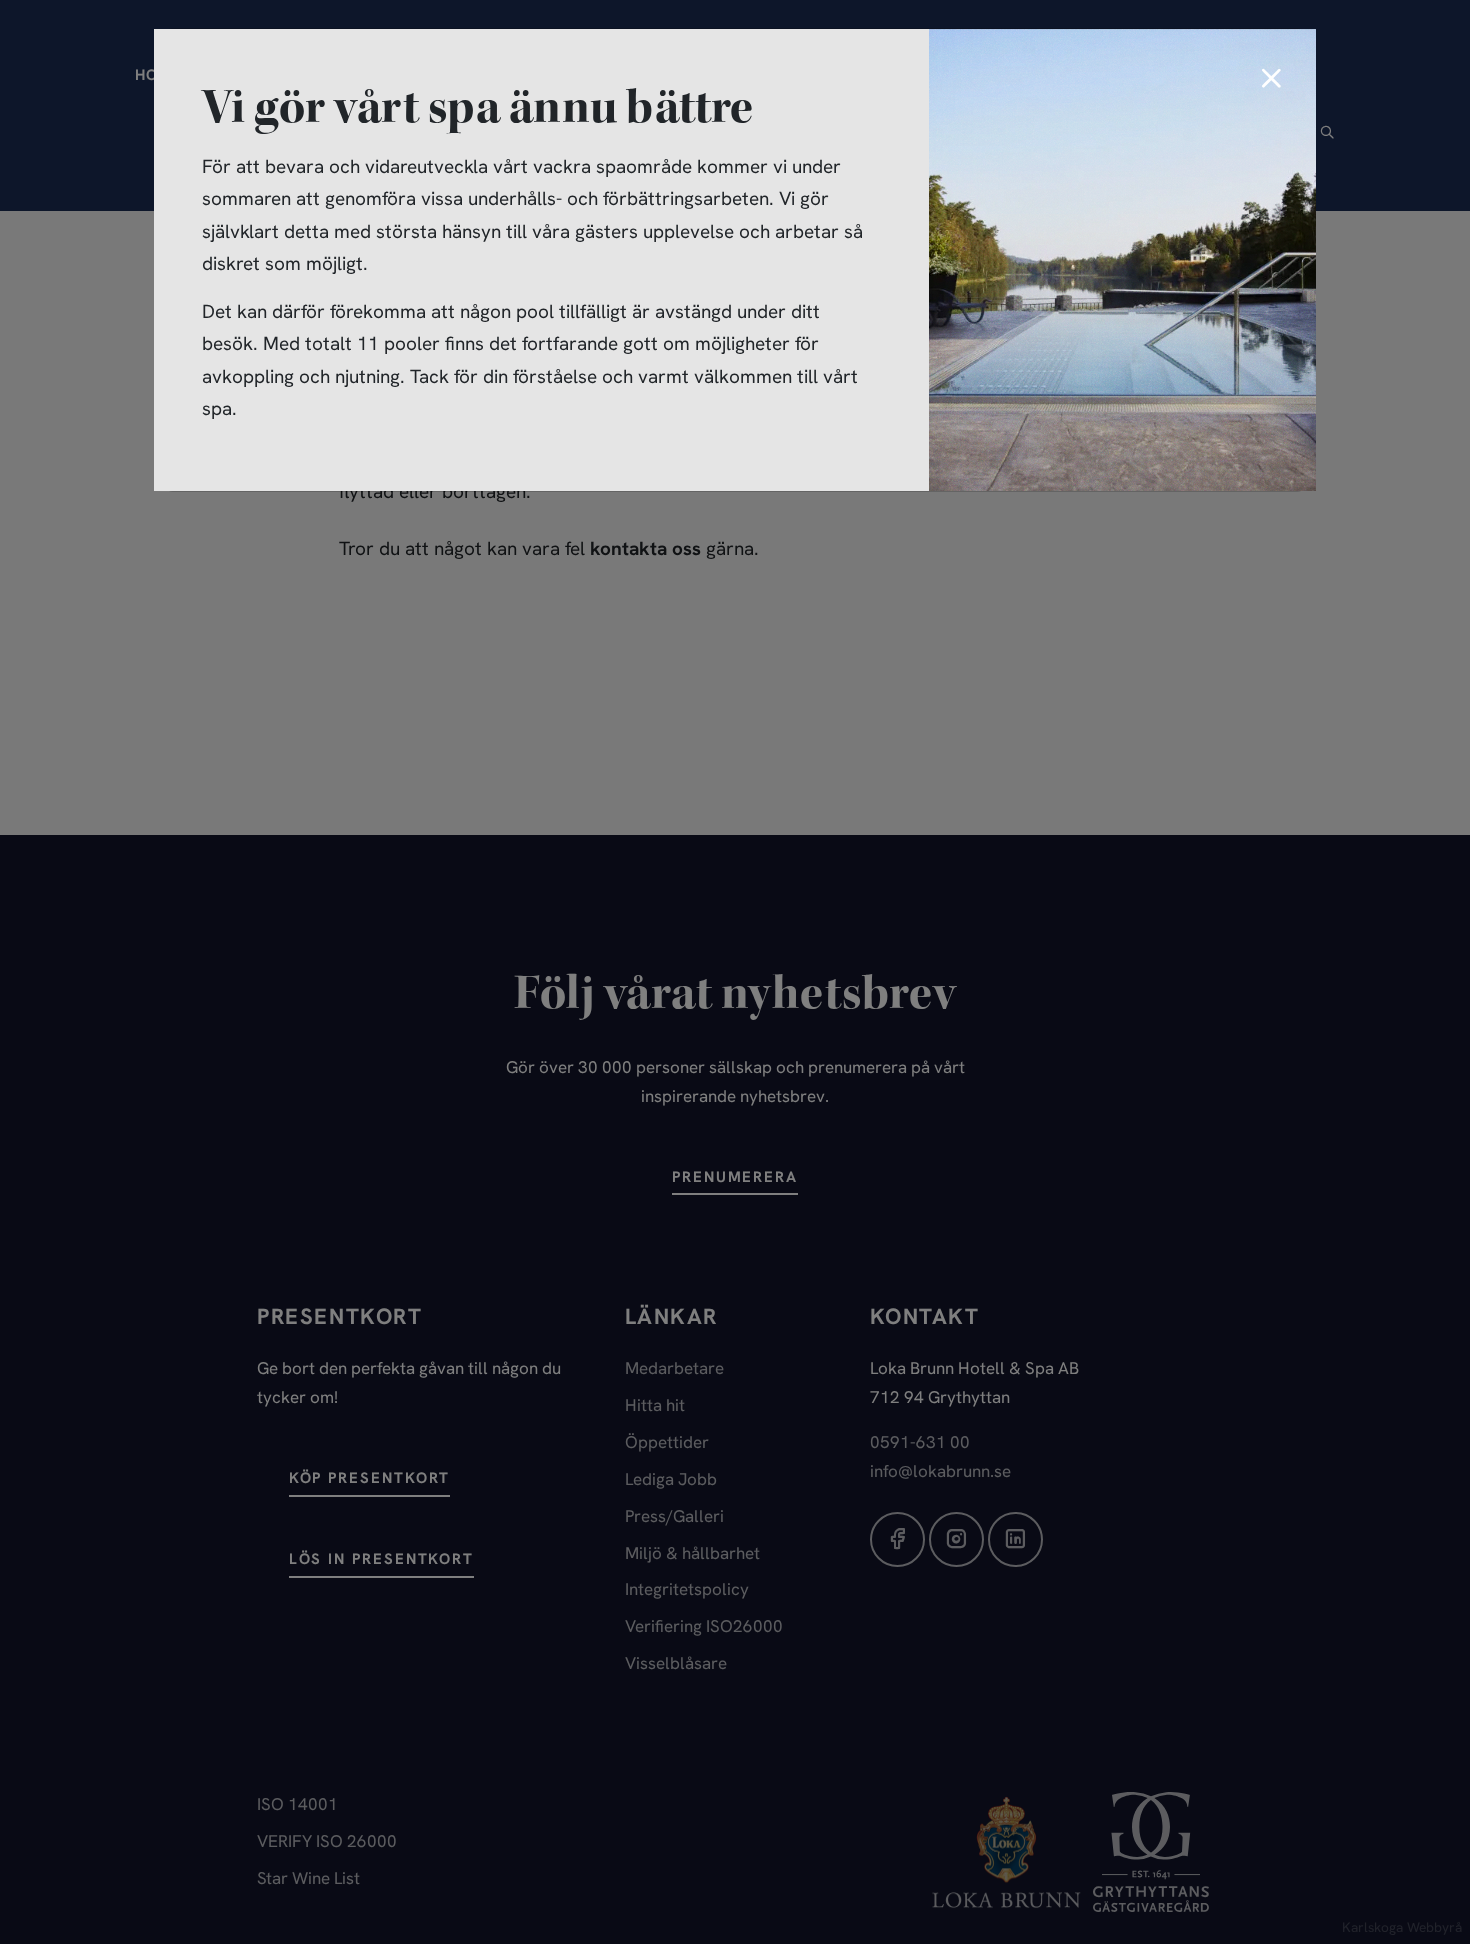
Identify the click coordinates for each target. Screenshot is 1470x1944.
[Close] (1271, 80)
